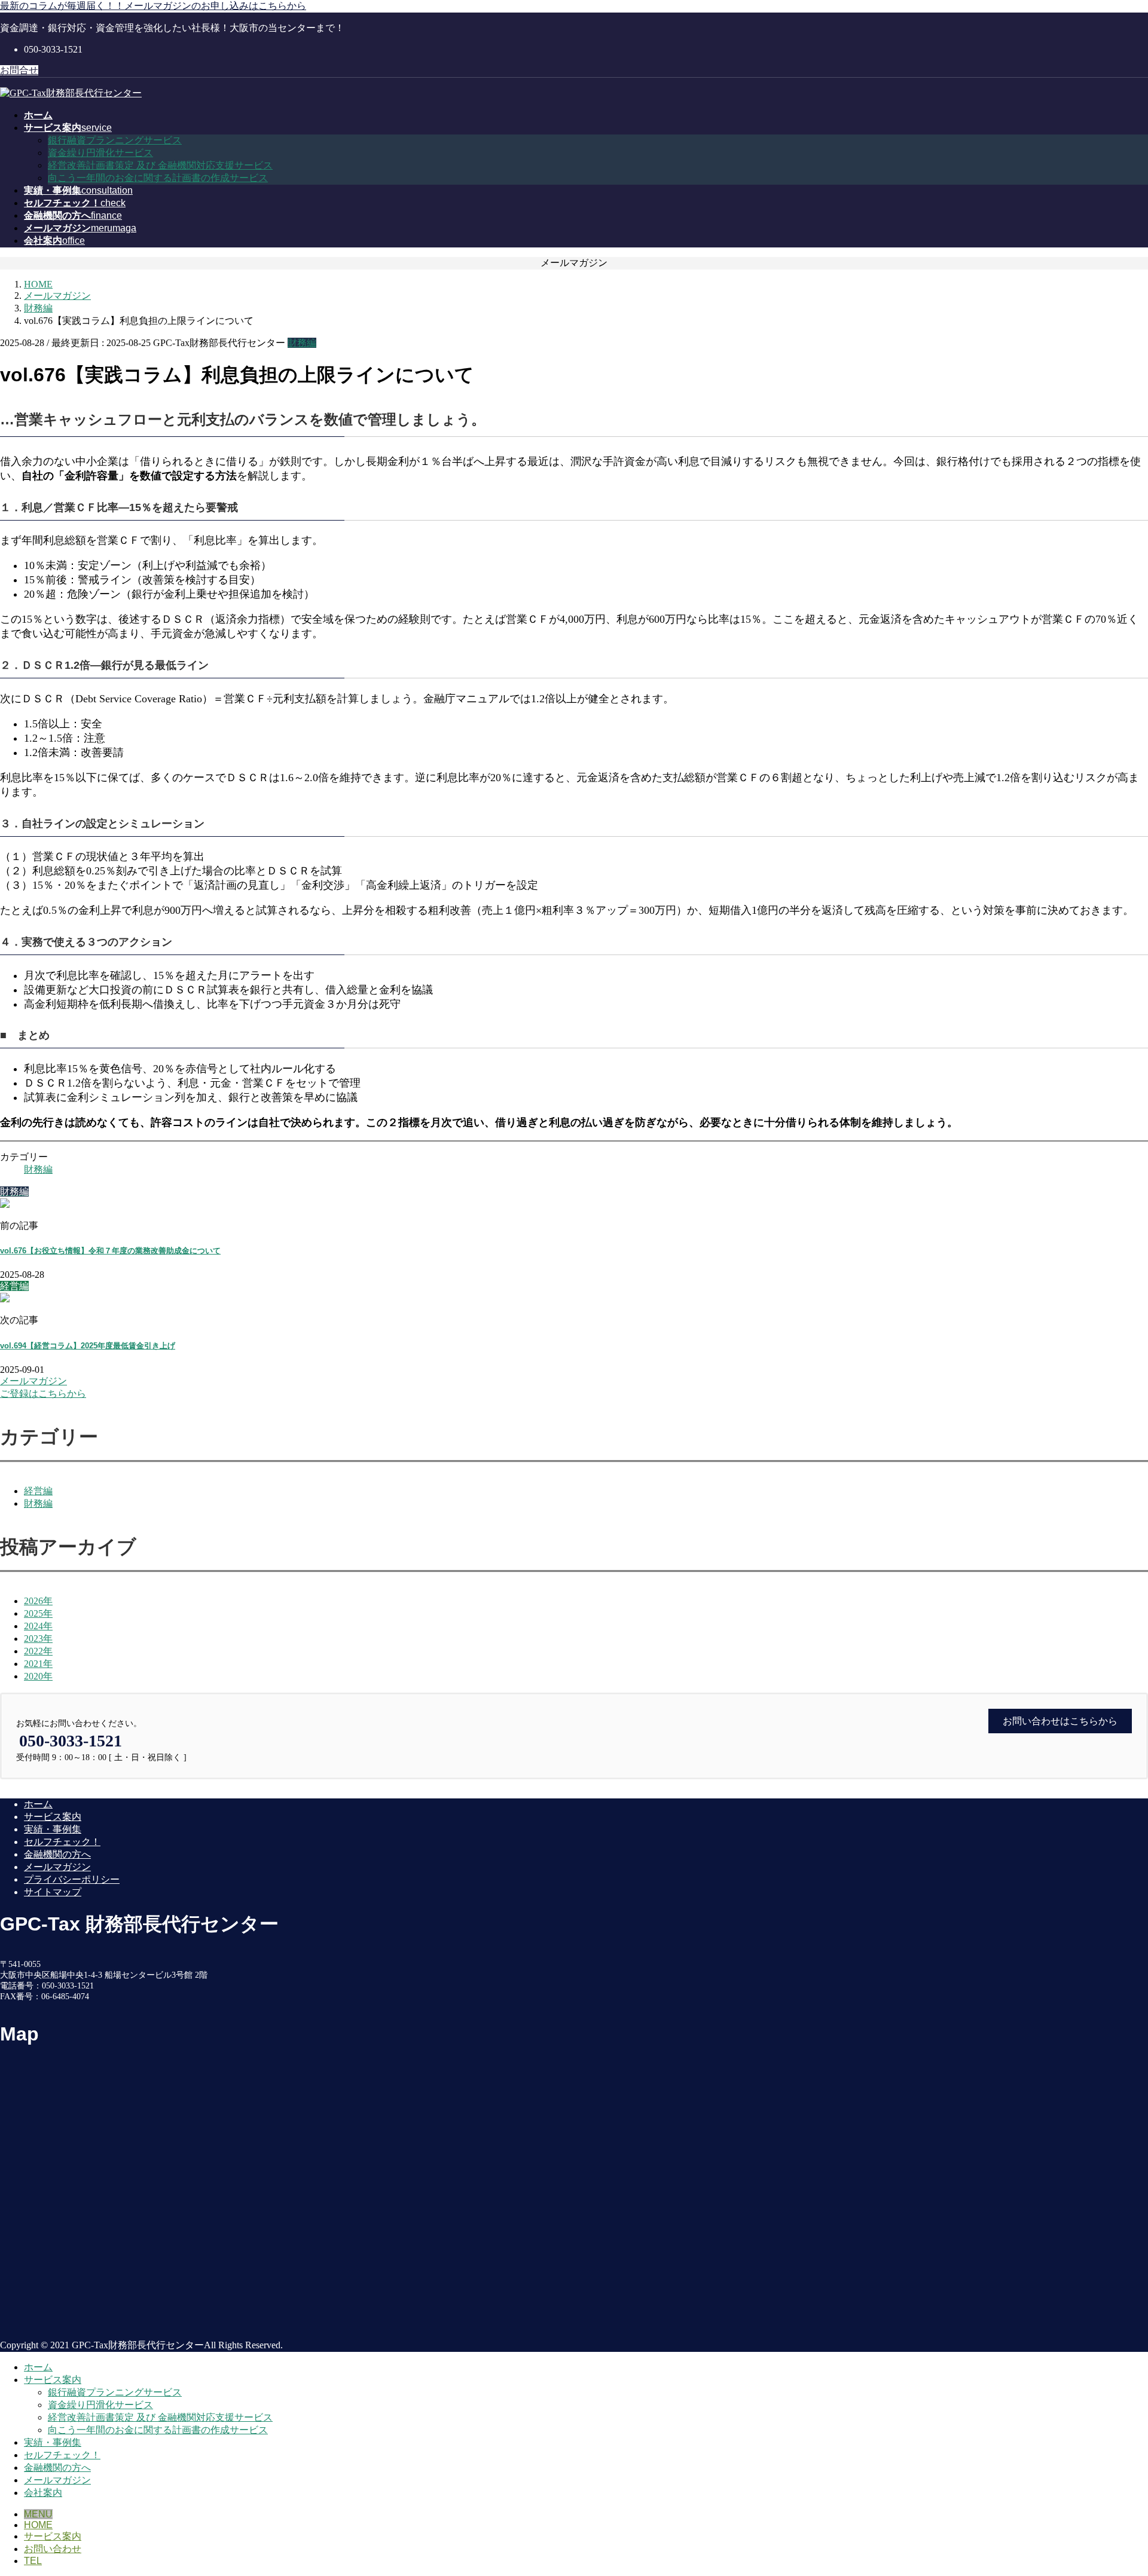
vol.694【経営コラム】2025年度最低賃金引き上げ (88, 1346)
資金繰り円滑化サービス (100, 153)
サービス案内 (53, 1817)
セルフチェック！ (62, 1842)
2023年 (38, 1639)
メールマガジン (57, 1867)
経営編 (38, 1491)
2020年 (38, 1676)
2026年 (38, 1601)
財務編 (302, 343)
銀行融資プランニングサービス (115, 140)
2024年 (38, 1626)
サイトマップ (53, 1892)
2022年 (38, 1651)
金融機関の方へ (57, 1854)
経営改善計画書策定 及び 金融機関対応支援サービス (160, 165)
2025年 (38, 1613)
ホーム (38, 1804)
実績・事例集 (53, 1829)
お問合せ (19, 70)
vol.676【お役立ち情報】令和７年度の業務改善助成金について (110, 1251)
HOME (38, 2525)
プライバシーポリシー (72, 1879)
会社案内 (43, 2493)
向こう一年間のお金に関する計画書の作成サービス (158, 178)
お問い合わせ (53, 2549)
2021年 (38, 1664)
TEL (33, 2561)
